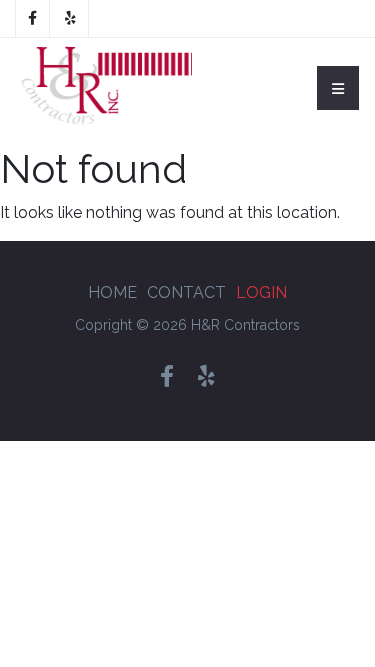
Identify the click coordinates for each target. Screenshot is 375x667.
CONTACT (186, 292)
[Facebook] (32, 18)
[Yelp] (70, 18)
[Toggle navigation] (338, 88)
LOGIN (261, 292)
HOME (112, 292)
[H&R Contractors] (104, 87)
